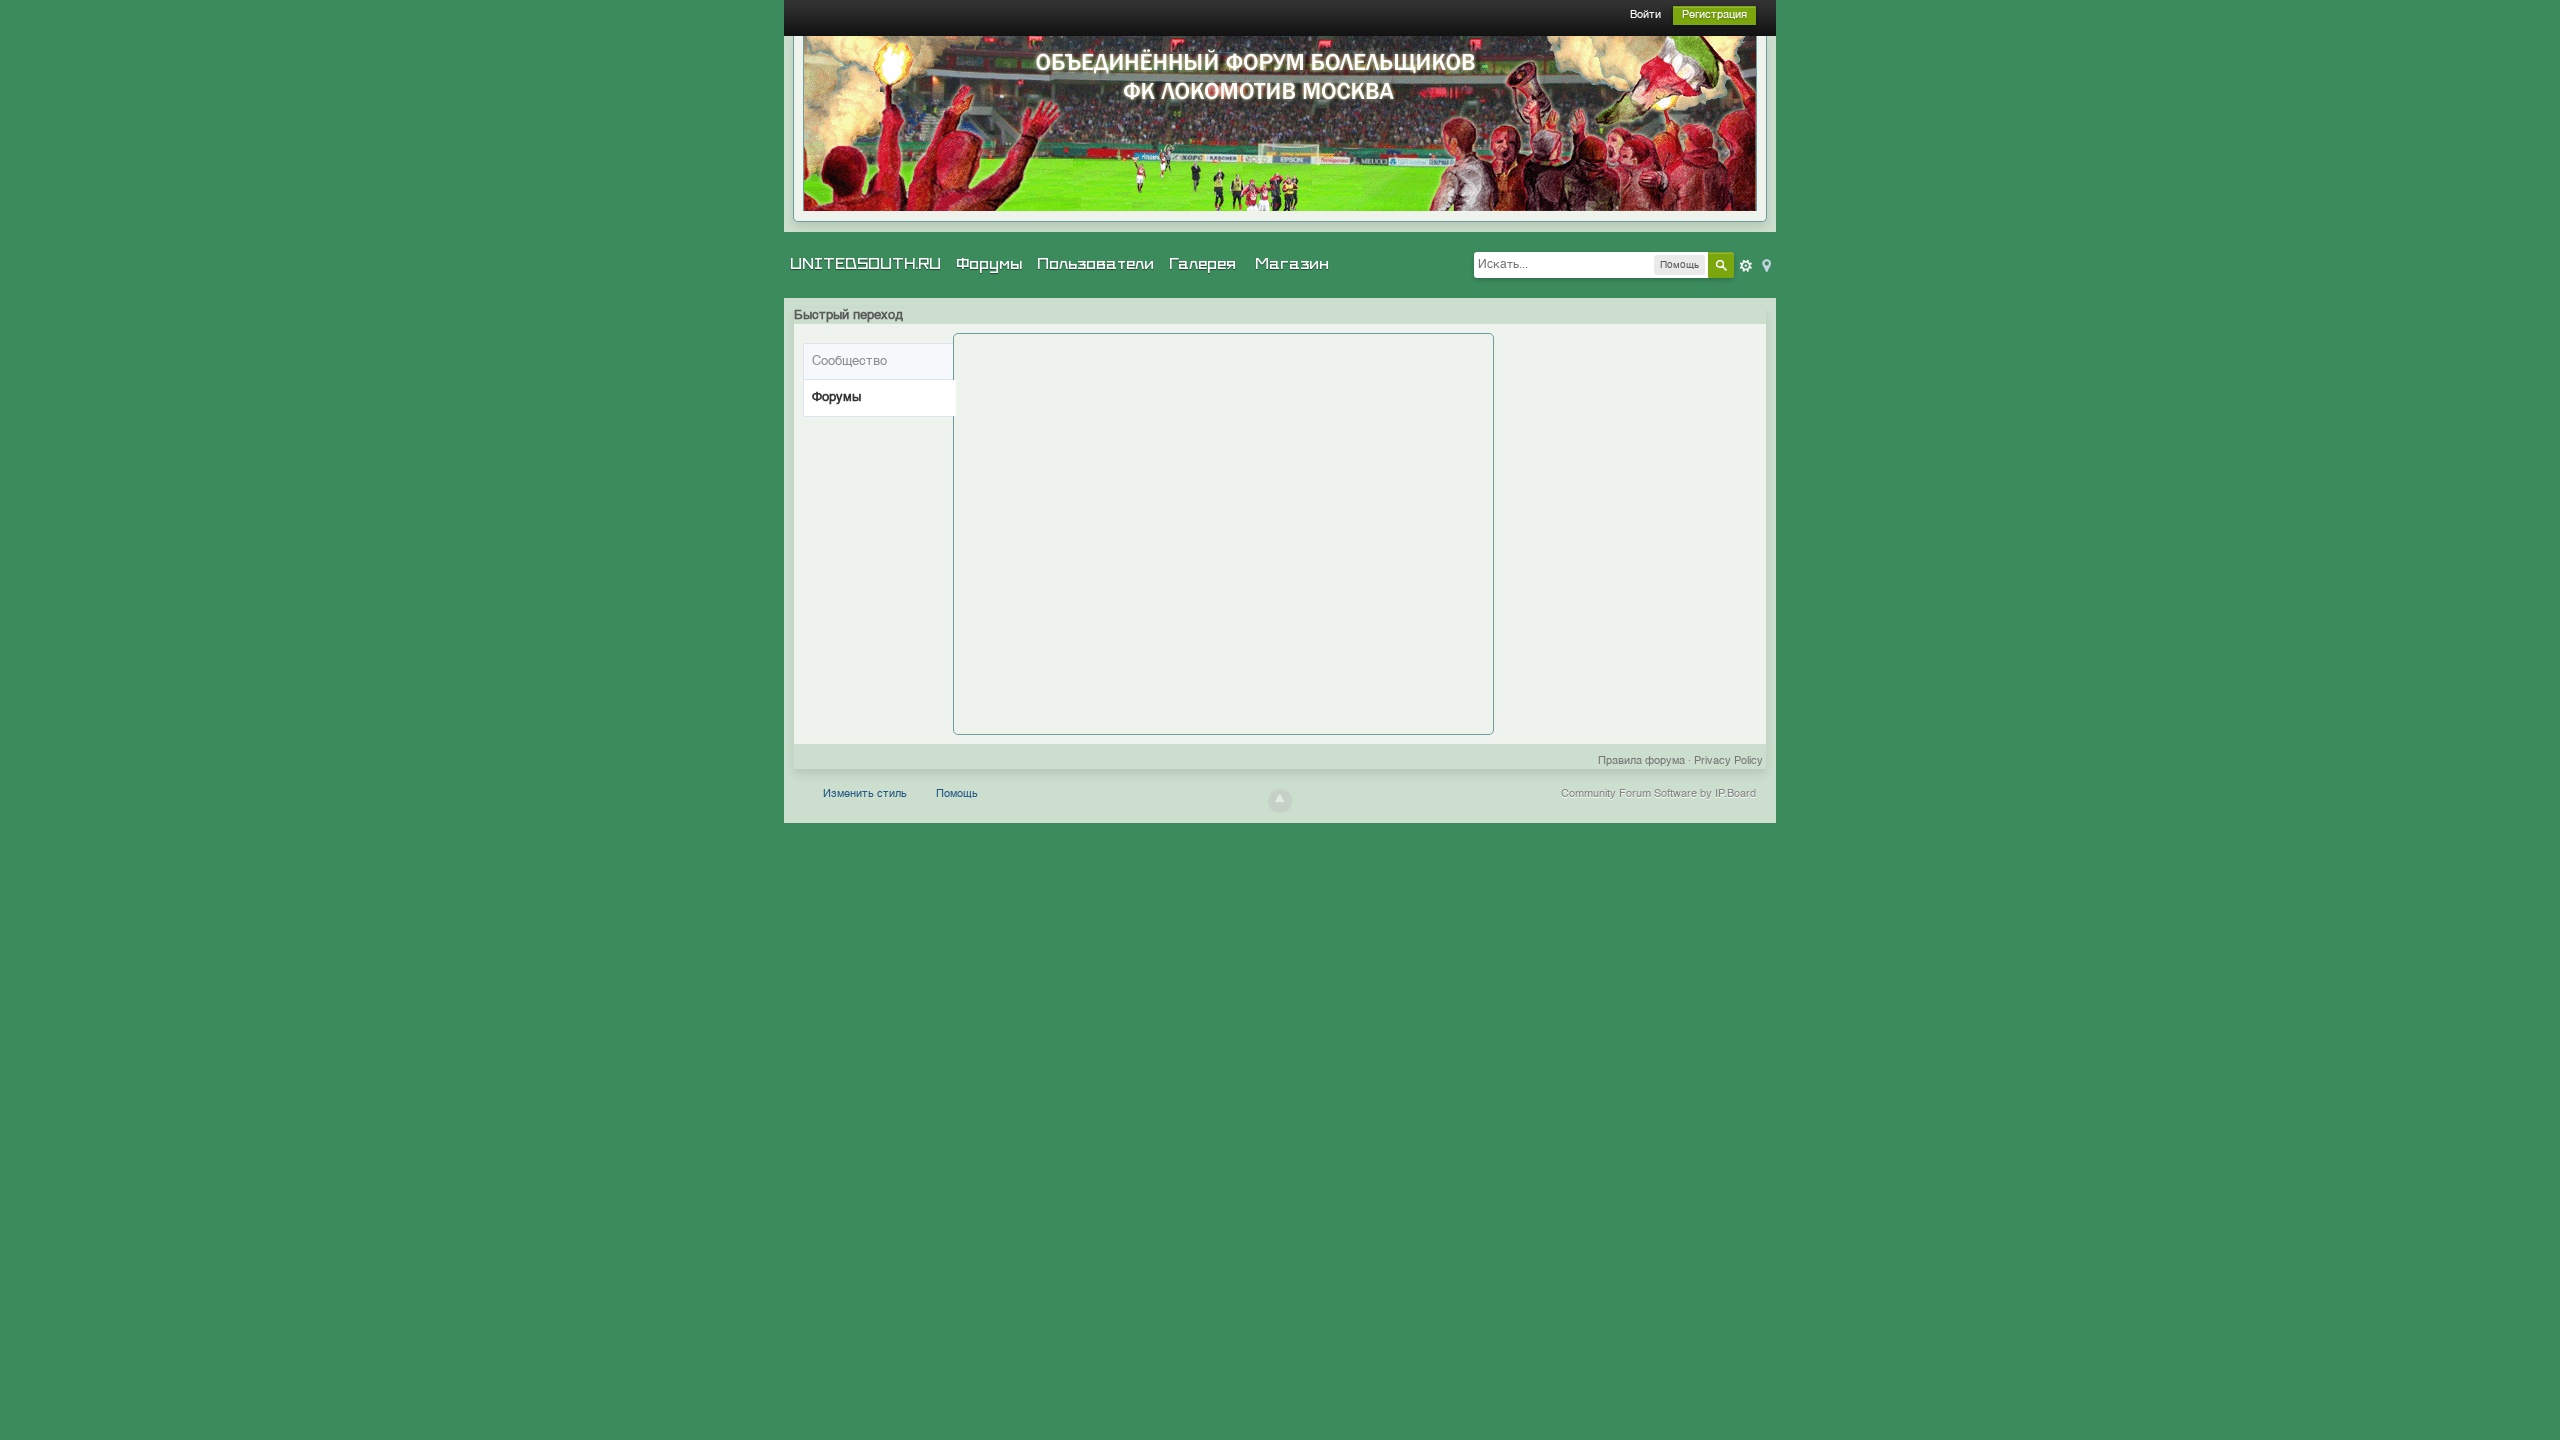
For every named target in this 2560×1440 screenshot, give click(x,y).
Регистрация (1714, 15)
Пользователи (1095, 264)
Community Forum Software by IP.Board (1658, 794)
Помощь (957, 794)
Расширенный (1746, 266)
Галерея (1202, 264)
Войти (1645, 15)
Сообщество (849, 361)
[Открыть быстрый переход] (1765, 264)
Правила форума (1641, 761)
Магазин (1292, 264)
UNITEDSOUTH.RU (865, 264)
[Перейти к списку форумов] (1280, 123)
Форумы (989, 264)
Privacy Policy (1728, 761)
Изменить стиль (865, 794)
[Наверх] (1280, 801)
